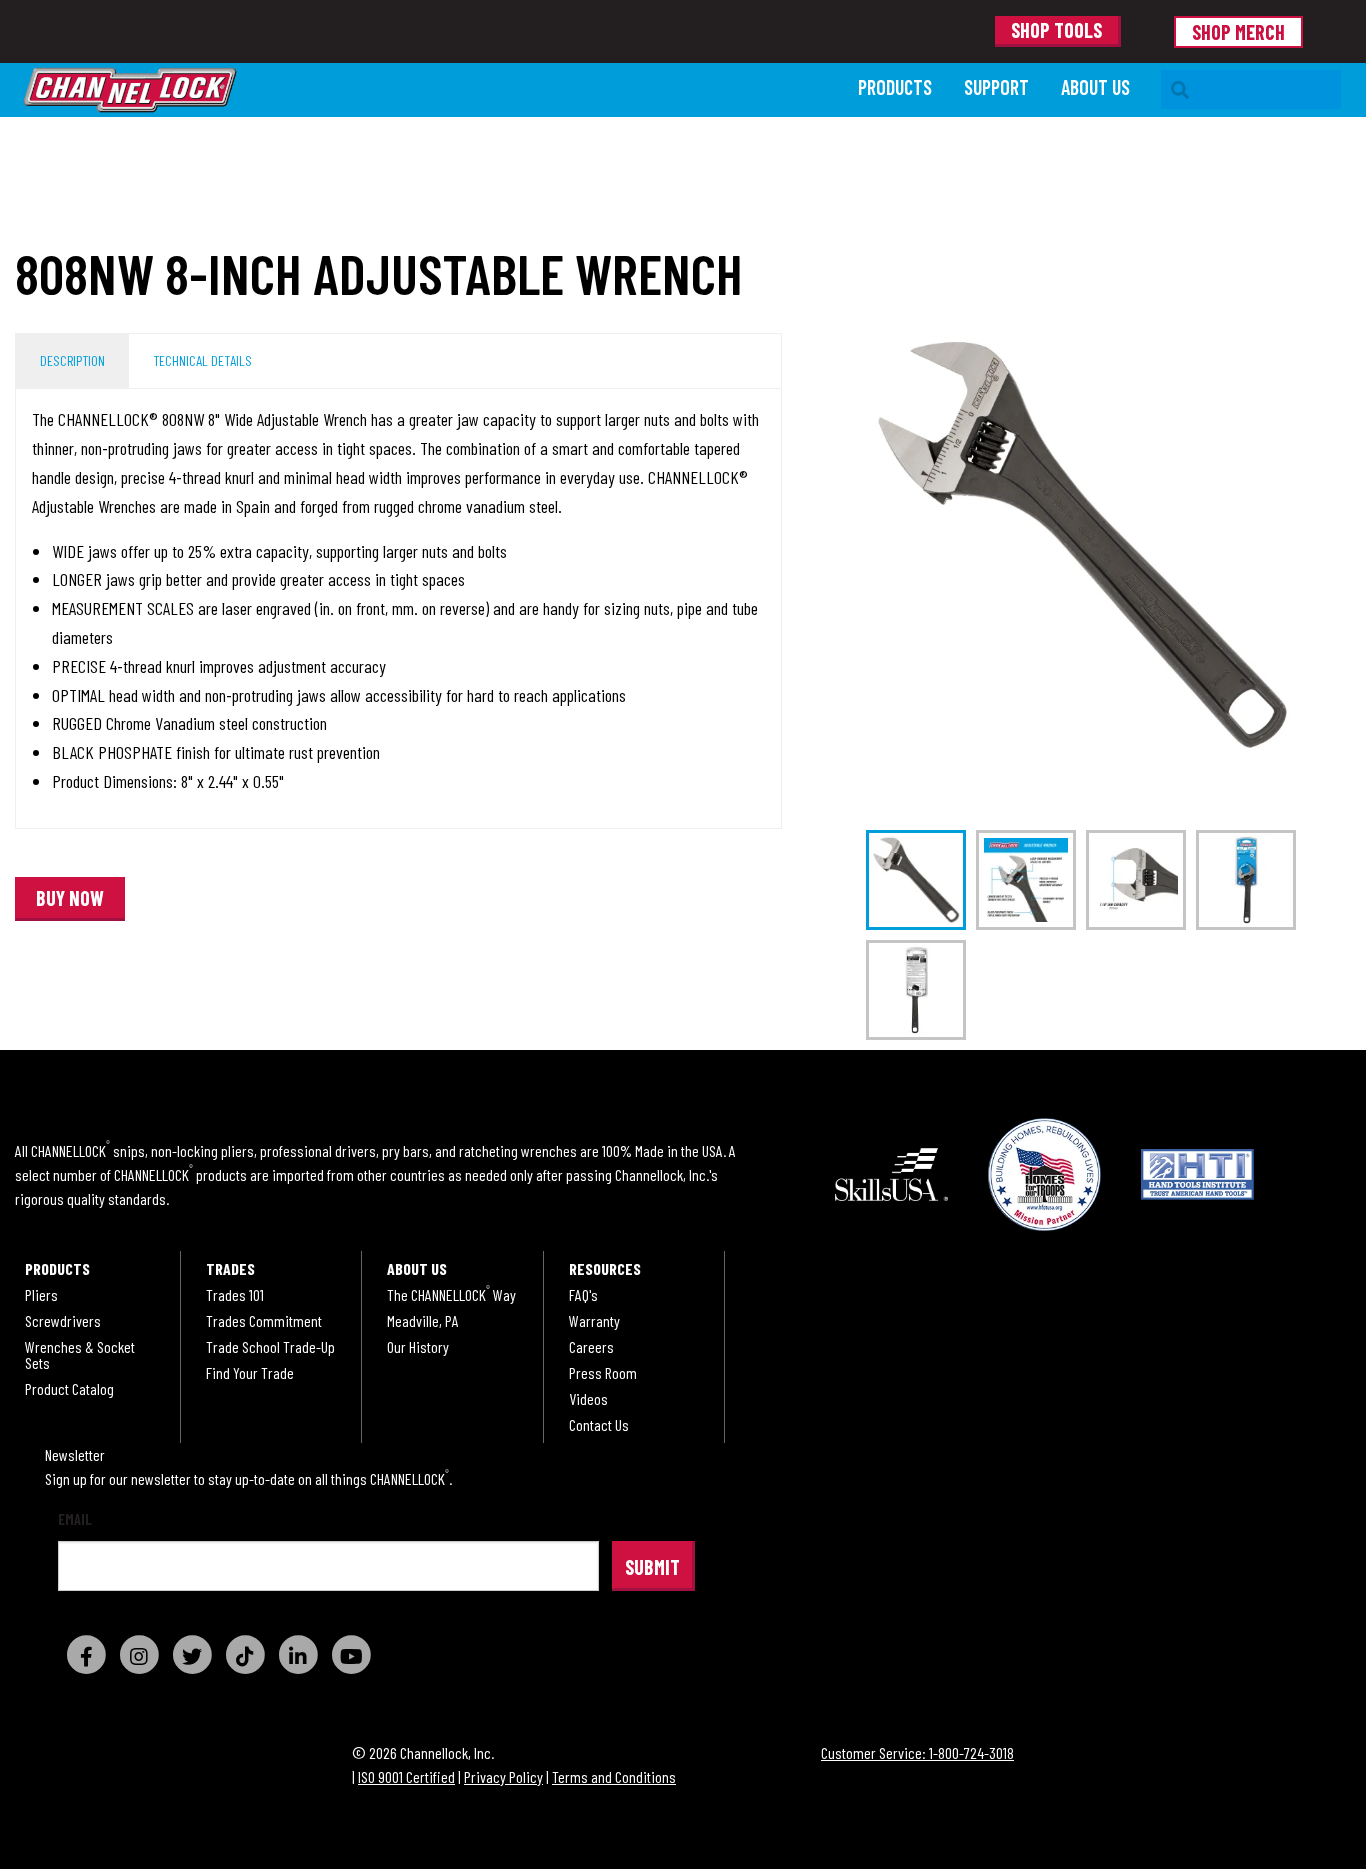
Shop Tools (1056, 30)
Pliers (41, 1295)
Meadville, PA (423, 1321)
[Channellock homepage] (431, 90)
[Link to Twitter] (192, 1654)
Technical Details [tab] (202, 360)
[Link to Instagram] (139, 1654)
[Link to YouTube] (351, 1654)
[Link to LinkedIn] (298, 1654)
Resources (605, 1269)
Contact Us (599, 1425)
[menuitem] (895, 89)
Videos (588, 1399)
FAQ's (583, 1295)
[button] (70, 899)
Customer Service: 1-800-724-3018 (917, 1752)
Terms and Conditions (614, 1776)
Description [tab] (72, 360)
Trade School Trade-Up (270, 1347)
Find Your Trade (250, 1373)
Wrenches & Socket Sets (80, 1355)
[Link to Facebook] (86, 1654)
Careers (591, 1347)
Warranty (594, 1321)
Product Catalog (69, 1389)
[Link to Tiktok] (245, 1654)
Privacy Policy (503, 1776)
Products (895, 87)
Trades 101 (235, 1295)
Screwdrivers (63, 1321)
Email (75, 1519)
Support (996, 87)
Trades (230, 1269)
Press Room (603, 1373)
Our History (418, 1347)
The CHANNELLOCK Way (451, 1295)
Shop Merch (1238, 32)
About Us (1095, 87)
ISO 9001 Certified (406, 1776)
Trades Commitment (264, 1321)
